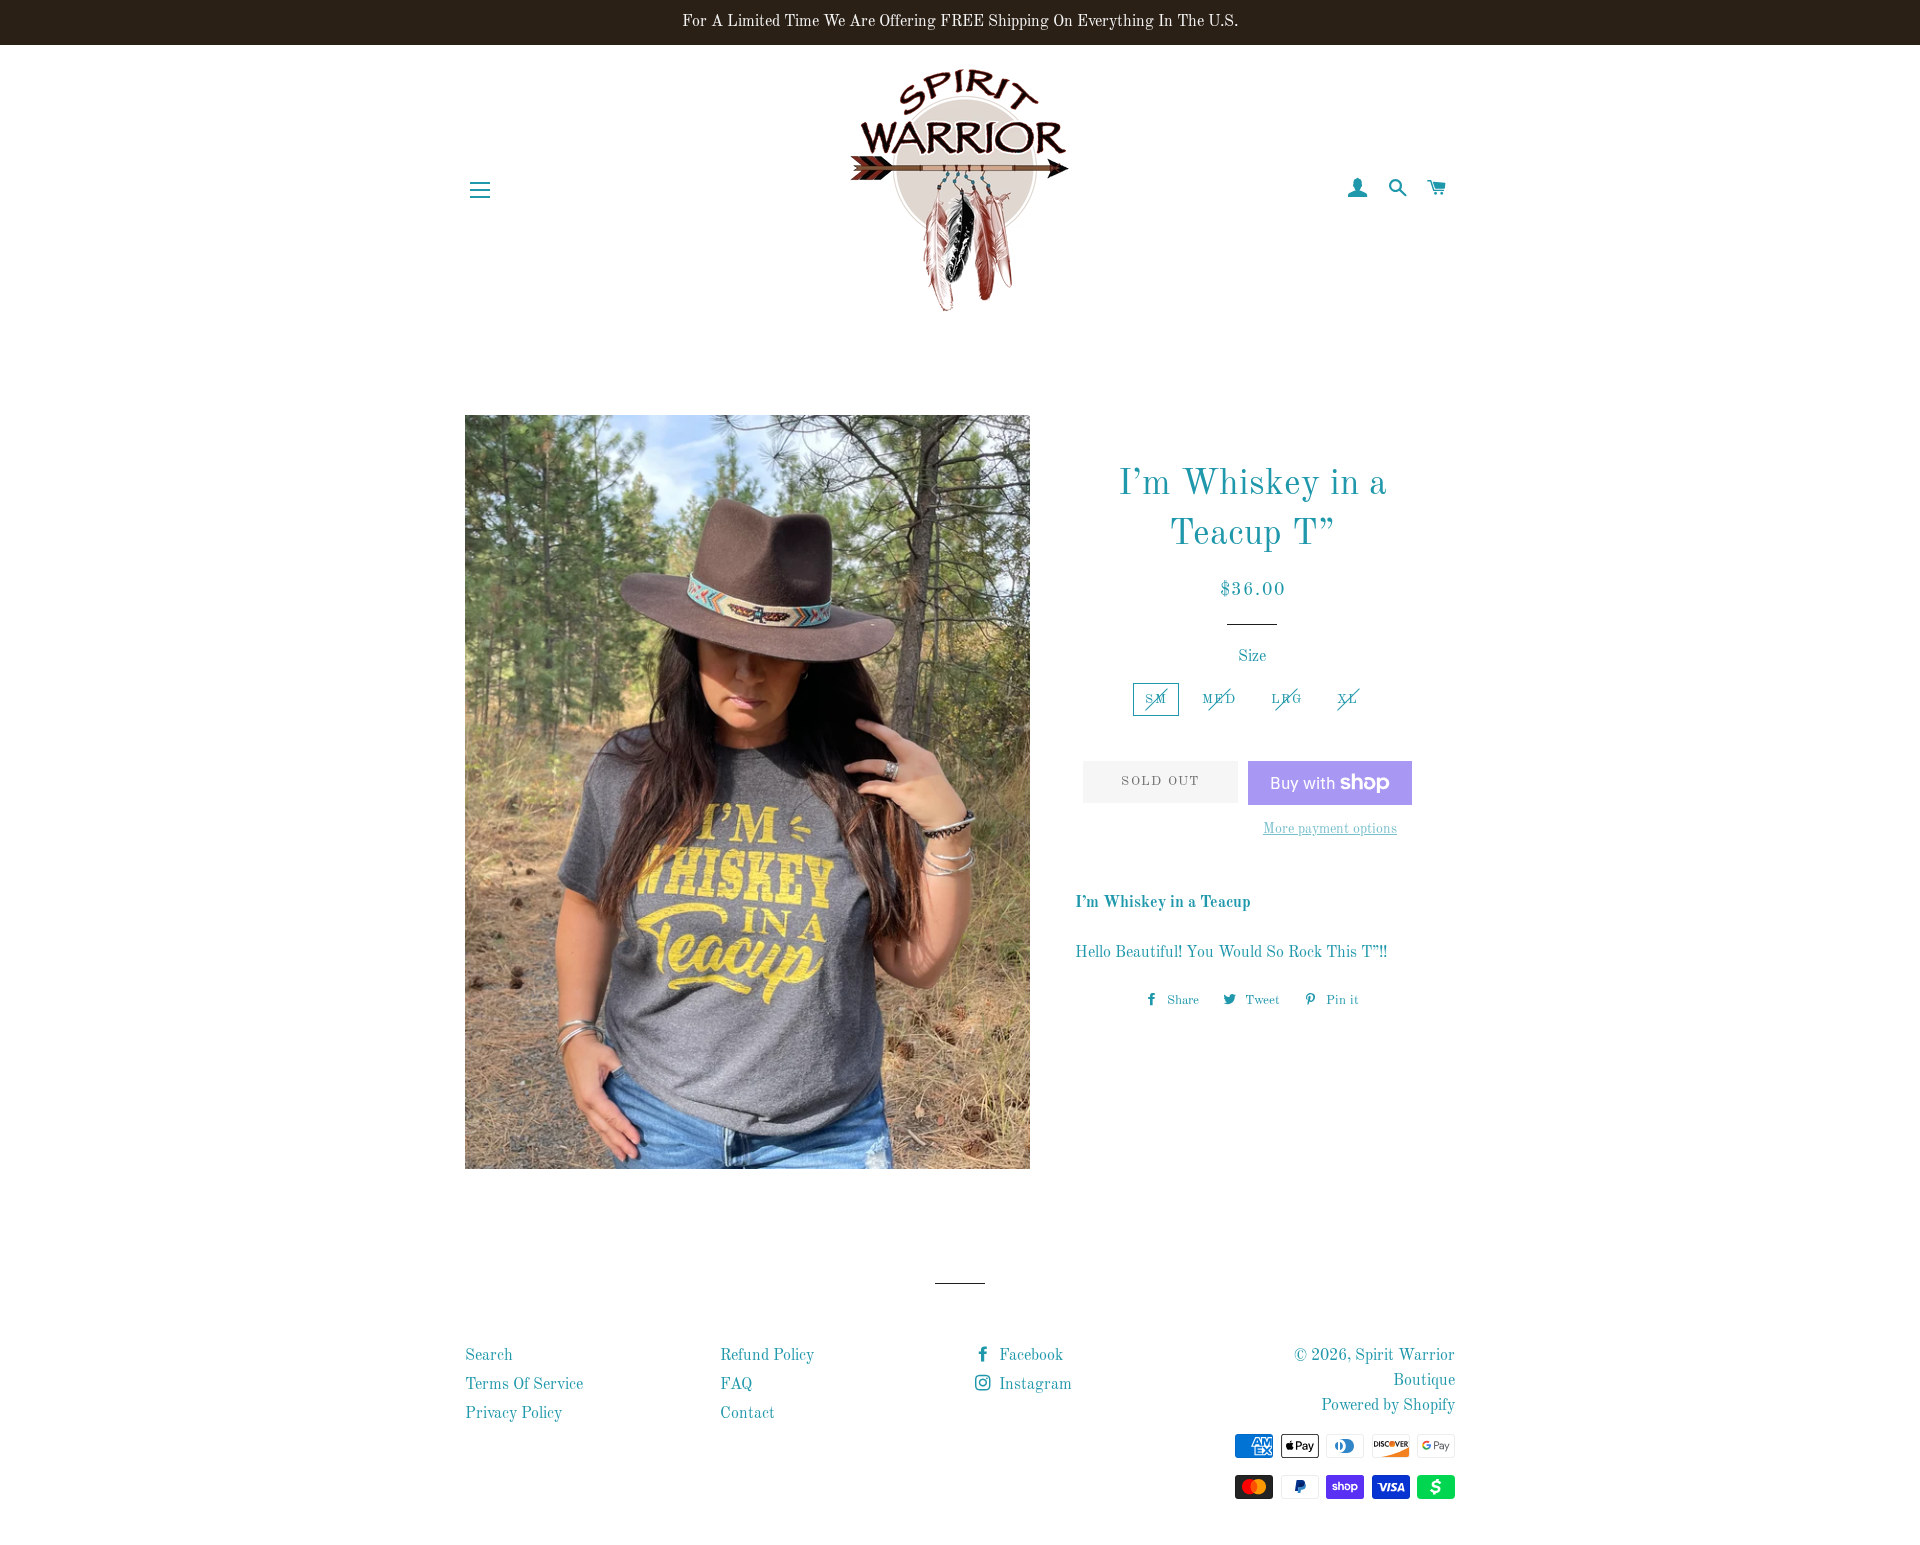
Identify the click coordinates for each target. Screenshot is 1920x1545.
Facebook (1029, 1356)
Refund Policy (767, 1356)
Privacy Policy (513, 1414)
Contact (747, 1414)
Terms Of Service (524, 1385)
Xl (1348, 699)
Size (1252, 657)
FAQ (736, 1385)
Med (1219, 699)
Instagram (1033, 1385)
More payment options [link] (1330, 829)
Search (489, 1356)
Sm (1156, 699)
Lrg (1286, 699)
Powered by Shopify (1388, 1406)
